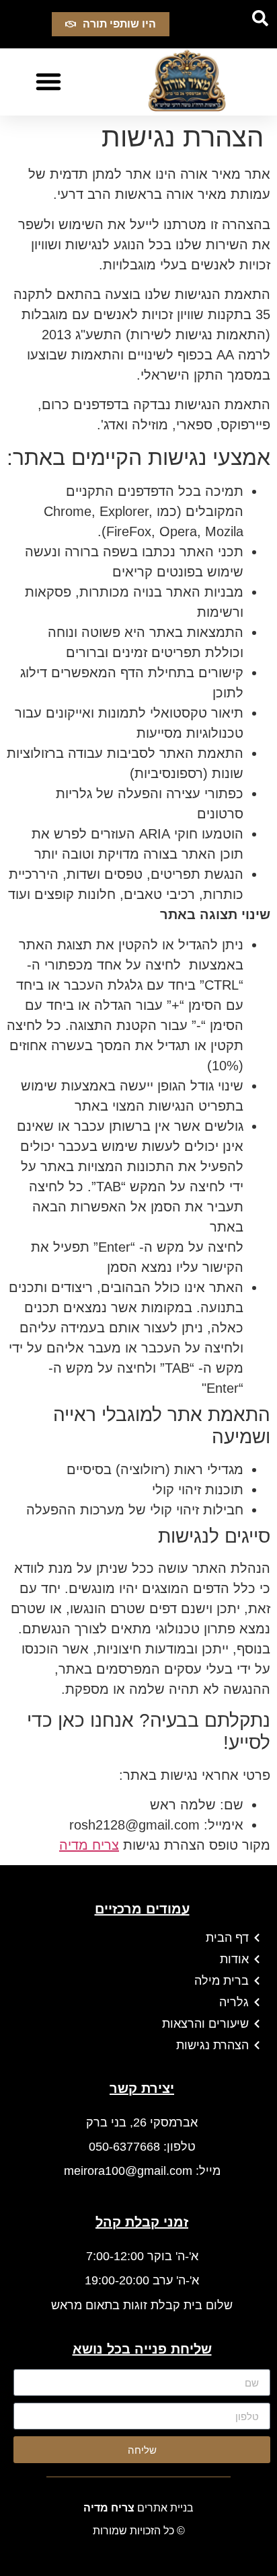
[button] (260, 18)
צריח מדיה (89, 1845)
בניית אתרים (138, 2508)
